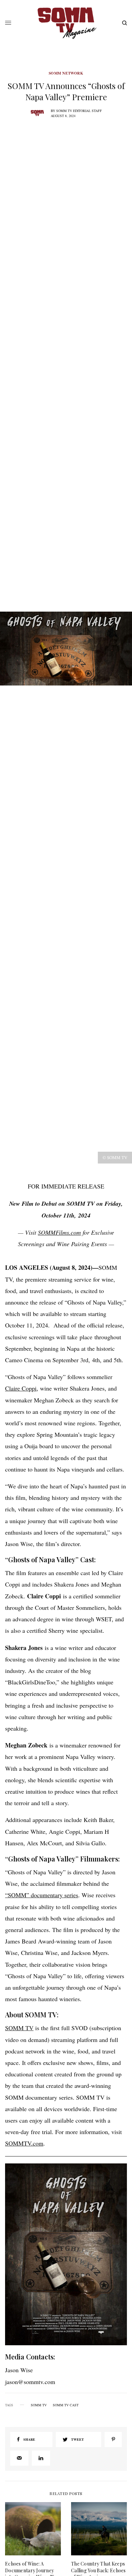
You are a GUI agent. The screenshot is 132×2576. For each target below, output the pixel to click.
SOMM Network (66, 73)
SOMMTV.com (24, 2143)
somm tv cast (66, 2405)
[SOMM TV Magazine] (66, 23)
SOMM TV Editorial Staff (79, 111)
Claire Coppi (21, 1388)
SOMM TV (19, 2028)
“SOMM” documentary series (42, 1895)
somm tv (39, 2405)
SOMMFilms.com (59, 1232)
